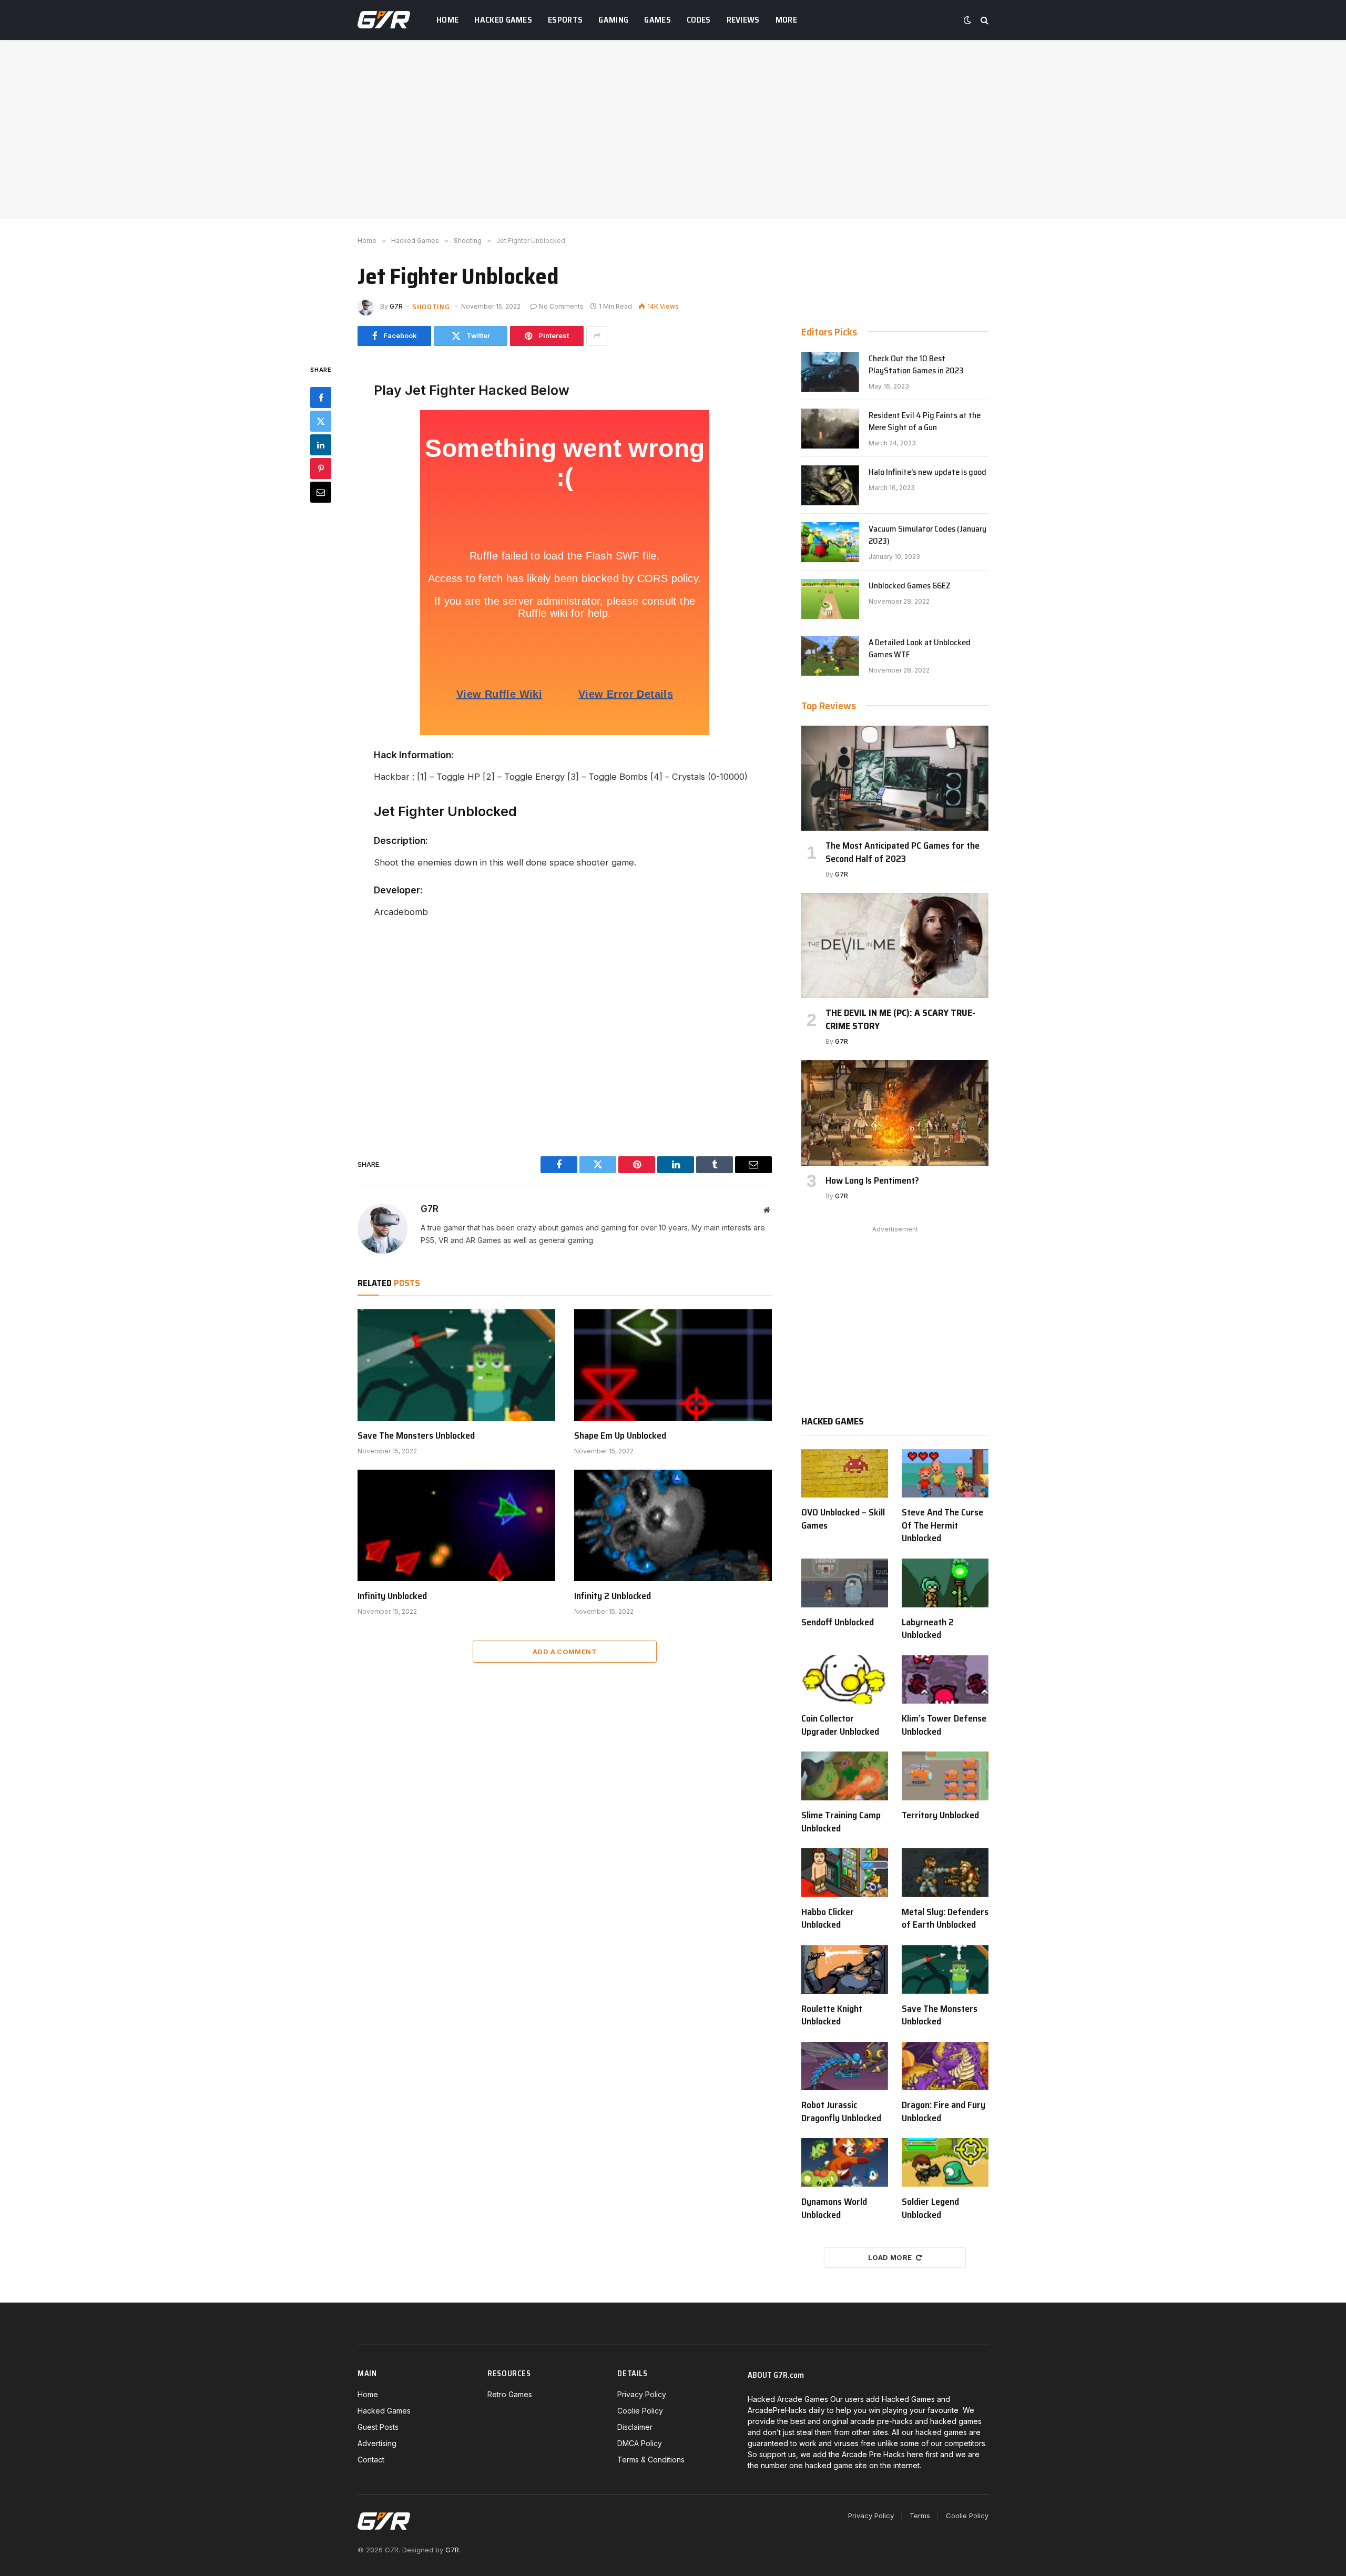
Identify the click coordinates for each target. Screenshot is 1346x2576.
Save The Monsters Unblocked (416, 1435)
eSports (565, 20)
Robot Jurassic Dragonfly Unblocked (841, 2111)
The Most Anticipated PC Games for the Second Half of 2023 (903, 852)
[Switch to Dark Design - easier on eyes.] (967, 20)
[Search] (983, 20)
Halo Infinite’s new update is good (927, 472)
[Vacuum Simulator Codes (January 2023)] (830, 542)
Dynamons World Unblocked (834, 2208)
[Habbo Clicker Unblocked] (845, 1873)
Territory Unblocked (940, 1815)
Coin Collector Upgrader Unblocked (840, 1725)
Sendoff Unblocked (838, 1622)
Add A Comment (565, 1652)
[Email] (321, 492)
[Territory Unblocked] (945, 1776)
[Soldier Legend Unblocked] (945, 2162)
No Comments (561, 306)
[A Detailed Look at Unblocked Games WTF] (830, 656)
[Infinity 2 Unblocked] (673, 1525)
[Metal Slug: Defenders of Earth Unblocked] (945, 1873)
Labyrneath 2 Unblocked (928, 1629)
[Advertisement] (673, 129)
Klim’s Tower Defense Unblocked (944, 1725)
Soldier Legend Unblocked (930, 2208)
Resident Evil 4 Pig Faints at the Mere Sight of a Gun (925, 422)
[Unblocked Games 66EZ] (830, 599)
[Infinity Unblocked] (456, 1525)
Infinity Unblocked (392, 1596)
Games (657, 20)
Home (447, 20)
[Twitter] (321, 421)
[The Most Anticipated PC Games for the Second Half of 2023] (895, 778)
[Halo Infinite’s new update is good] (830, 485)
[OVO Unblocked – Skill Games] (845, 1474)
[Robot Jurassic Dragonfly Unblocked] (845, 2066)
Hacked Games (503, 20)
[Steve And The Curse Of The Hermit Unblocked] (945, 1474)
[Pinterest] (321, 469)
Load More (890, 2257)
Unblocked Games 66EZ (910, 586)
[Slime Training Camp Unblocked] (845, 1776)
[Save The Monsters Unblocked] (456, 1365)
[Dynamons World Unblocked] (845, 2162)
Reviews (743, 20)
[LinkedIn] (321, 445)
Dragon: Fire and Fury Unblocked (944, 2111)
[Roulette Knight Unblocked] (845, 1969)
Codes (699, 20)
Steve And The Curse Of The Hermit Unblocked (942, 1525)
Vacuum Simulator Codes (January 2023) (927, 535)
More (786, 20)
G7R (396, 306)
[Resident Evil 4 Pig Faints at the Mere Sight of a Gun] (830, 429)
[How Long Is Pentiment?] (895, 1113)
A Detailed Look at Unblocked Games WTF (920, 649)
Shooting (431, 307)
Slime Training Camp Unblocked (841, 1822)
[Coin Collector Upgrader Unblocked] (845, 1680)
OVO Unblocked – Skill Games (843, 1519)
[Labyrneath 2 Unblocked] (945, 1583)
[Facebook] (321, 398)
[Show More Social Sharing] (597, 336)
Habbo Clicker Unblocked (828, 1918)
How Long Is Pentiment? (872, 1180)
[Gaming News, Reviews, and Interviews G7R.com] (384, 20)
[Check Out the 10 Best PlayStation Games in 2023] (830, 372)
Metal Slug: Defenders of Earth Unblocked (945, 1918)
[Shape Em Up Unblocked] (673, 1365)
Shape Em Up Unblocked (620, 1435)
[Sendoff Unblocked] (845, 1583)
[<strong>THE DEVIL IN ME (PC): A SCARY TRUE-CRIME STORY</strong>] (895, 945)
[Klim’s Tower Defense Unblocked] (945, 1680)
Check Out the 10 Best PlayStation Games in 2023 (916, 365)
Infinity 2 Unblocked (613, 1596)
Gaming (613, 20)
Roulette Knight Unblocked (832, 2015)
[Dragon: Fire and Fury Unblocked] (945, 2066)
